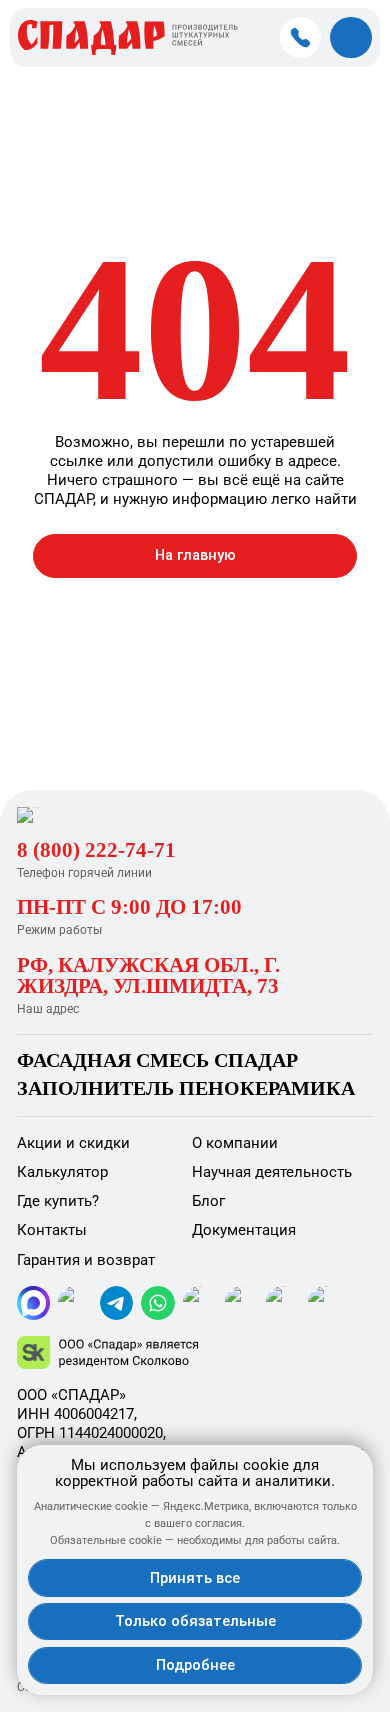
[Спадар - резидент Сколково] (195, 1352)
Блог (208, 1201)
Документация (244, 1230)
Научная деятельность (272, 1172)
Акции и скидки (73, 1143)
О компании (235, 1143)
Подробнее (195, 1665)
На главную (195, 555)
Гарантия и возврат (86, 1260)
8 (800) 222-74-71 (96, 850)
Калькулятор (62, 1172)
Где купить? (58, 1201)
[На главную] (102, 815)
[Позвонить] (301, 38)
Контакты (52, 1230)
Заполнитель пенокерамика (186, 1088)
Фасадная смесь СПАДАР (157, 1060)
